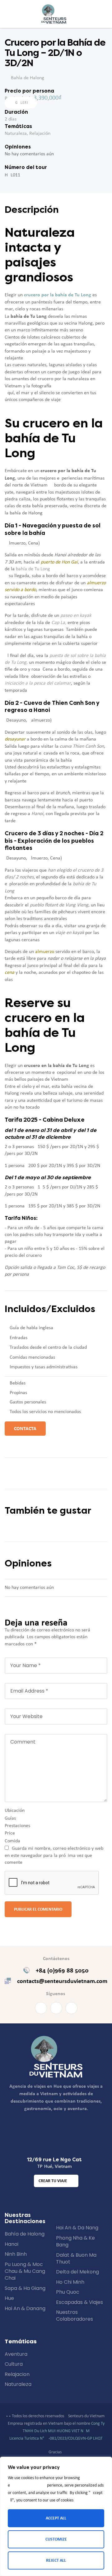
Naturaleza (16, 134)
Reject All (56, 2560)
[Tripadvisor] (71, 2008)
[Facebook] (41, 2008)
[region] (56, 2516)
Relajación (40, 134)
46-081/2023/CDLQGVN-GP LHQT (73, 2439)
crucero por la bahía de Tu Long (58, 295)
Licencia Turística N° (27, 2439)
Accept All (56, 2518)
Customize (56, 2539)
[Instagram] (56, 2008)
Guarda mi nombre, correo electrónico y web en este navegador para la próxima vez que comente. (54, 1856)
